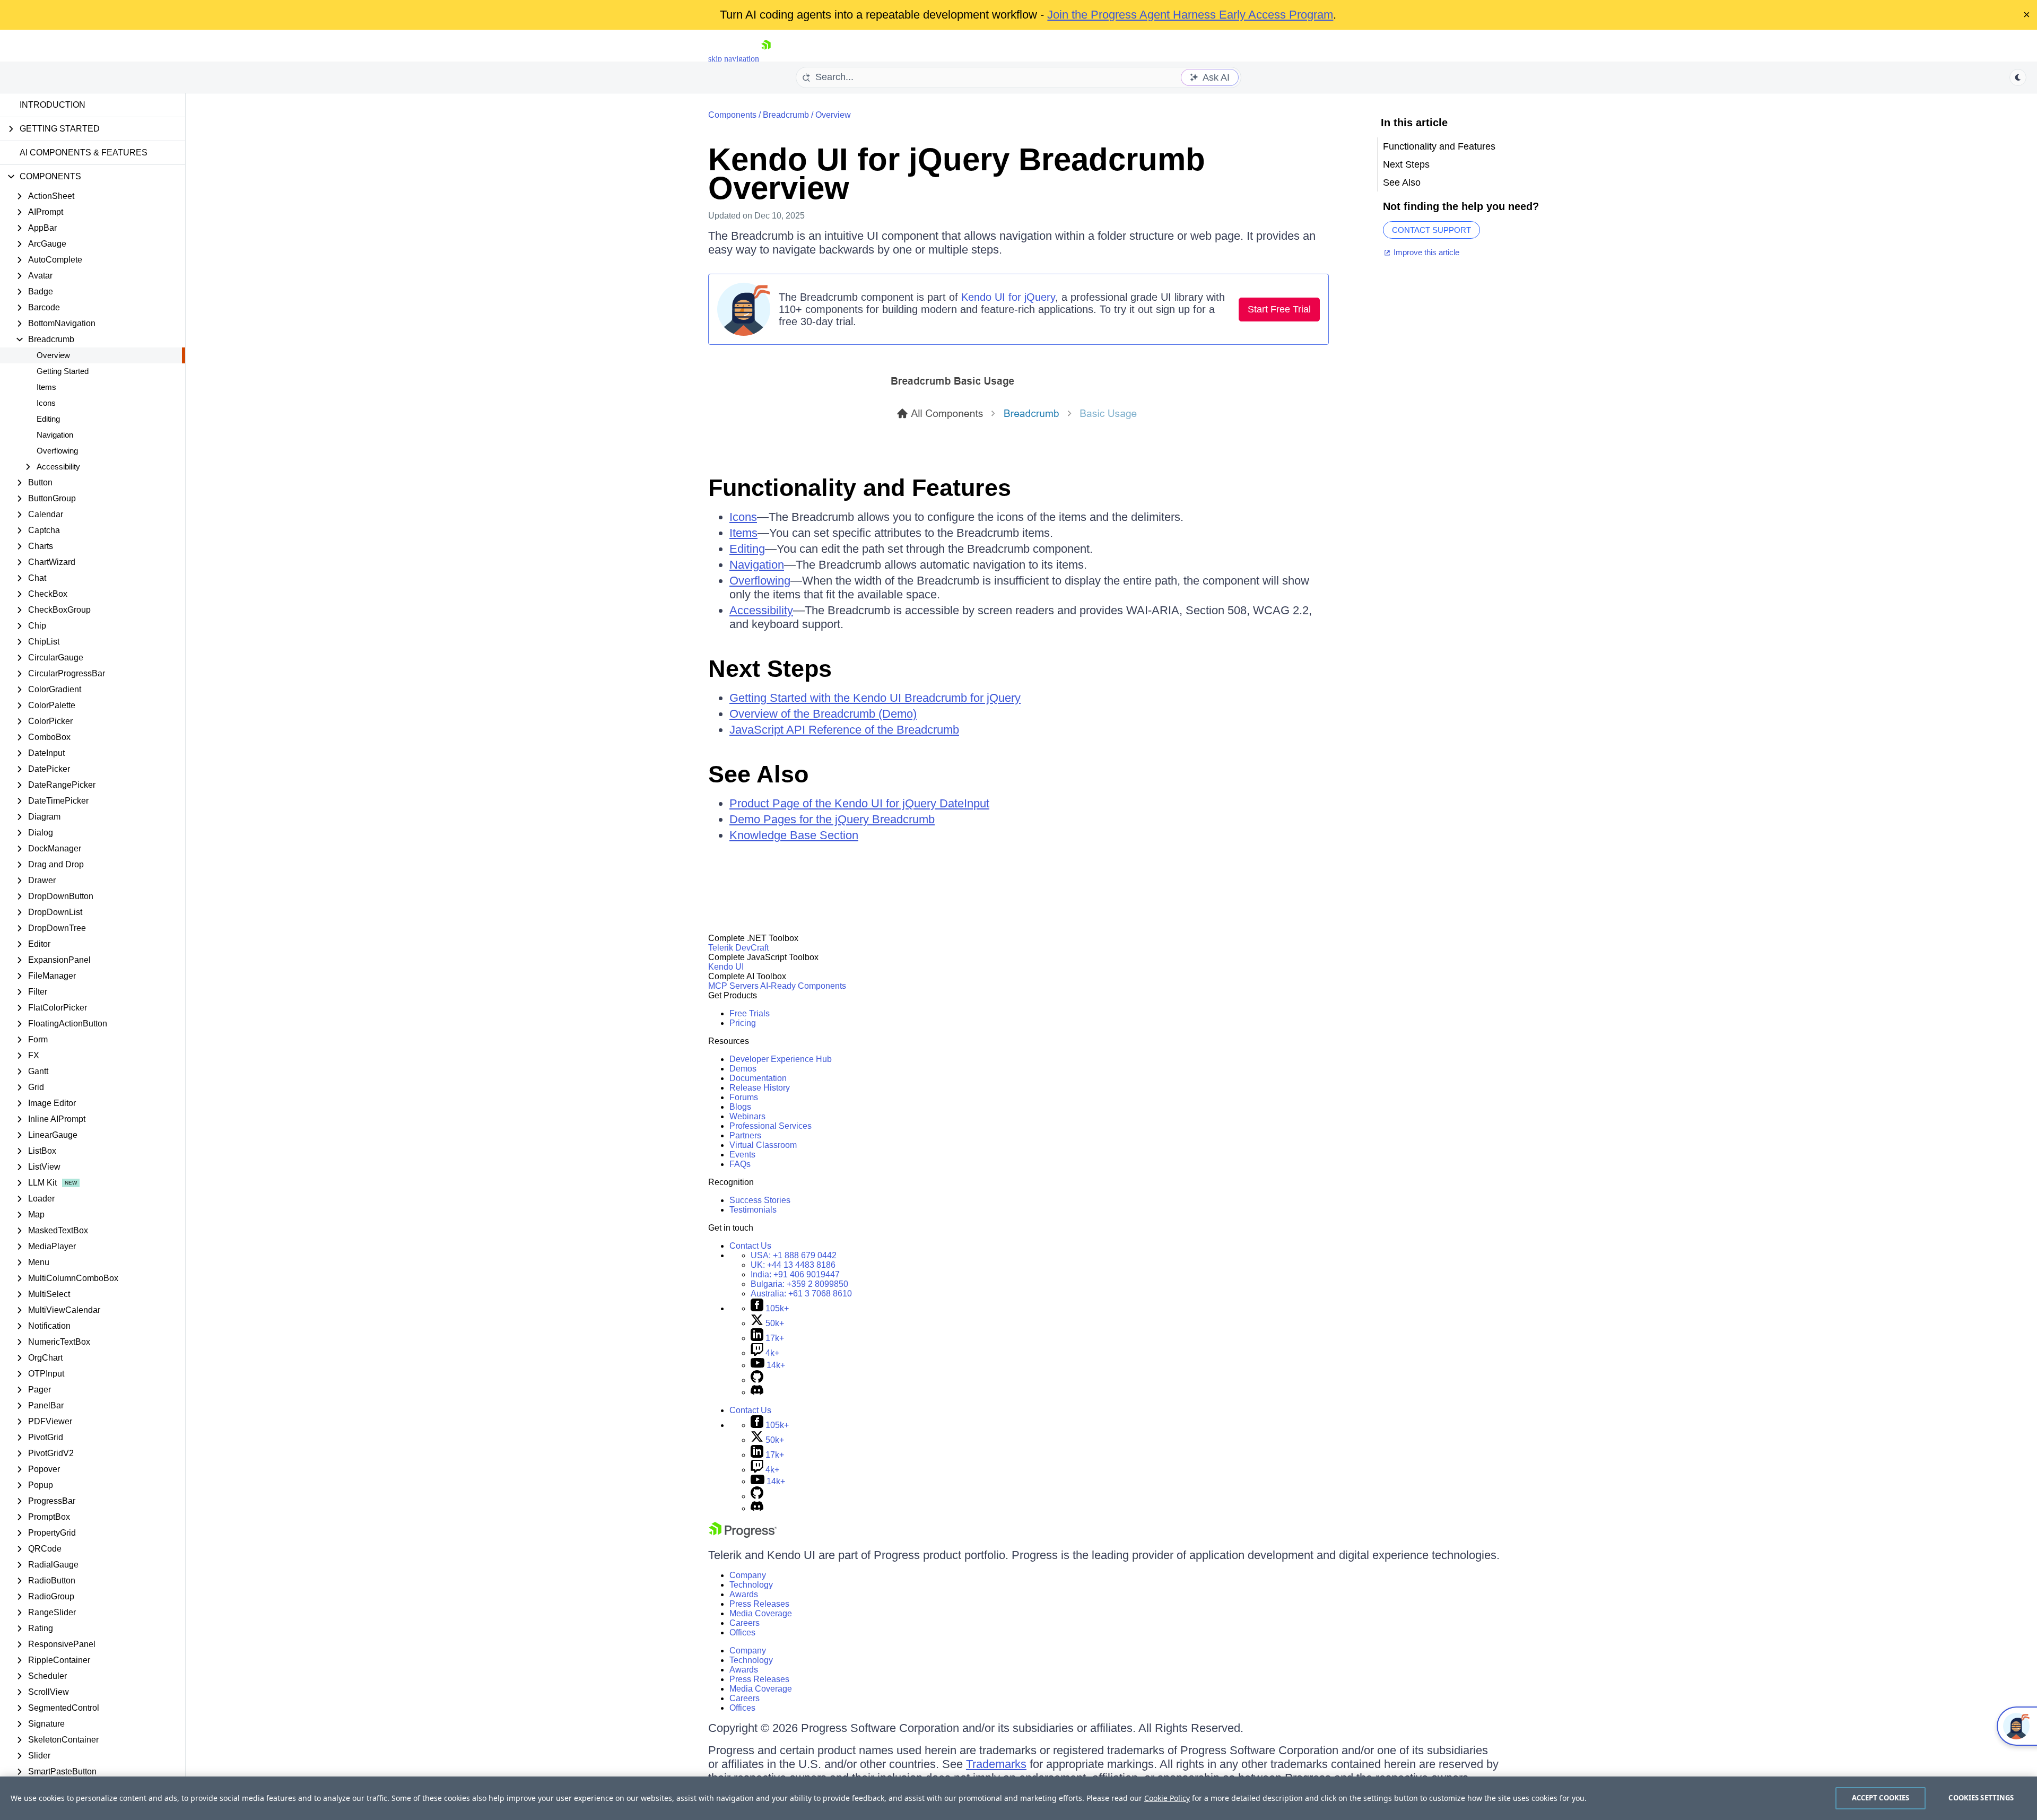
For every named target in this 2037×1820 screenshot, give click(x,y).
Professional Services (771, 1126)
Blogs (740, 1107)
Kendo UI (726, 967)
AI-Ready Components (803, 986)
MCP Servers (733, 986)
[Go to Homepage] (766, 59)
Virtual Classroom (763, 1145)
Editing (48, 419)
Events (742, 1155)
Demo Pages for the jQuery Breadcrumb (832, 819)
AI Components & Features (84, 153)
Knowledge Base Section (794, 835)
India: (795, 1274)
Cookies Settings (1981, 1798)
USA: (794, 1255)
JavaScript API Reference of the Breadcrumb (844, 730)
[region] (1019, 1798)
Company (748, 1575)
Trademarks (996, 1764)
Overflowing (57, 451)
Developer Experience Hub (781, 1059)
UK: (793, 1265)
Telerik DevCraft (738, 948)
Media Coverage (761, 1613)
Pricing (743, 1023)
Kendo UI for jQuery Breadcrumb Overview (957, 174)
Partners (745, 1135)
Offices (742, 1632)
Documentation (758, 1078)
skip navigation (734, 59)
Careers (745, 1623)
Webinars (747, 1116)
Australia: (801, 1294)
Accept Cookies (1881, 1798)
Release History (760, 1088)
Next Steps (770, 669)
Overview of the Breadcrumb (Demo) (823, 714)
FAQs (740, 1164)
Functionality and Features (860, 488)
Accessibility (761, 610)
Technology (751, 1585)
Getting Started (63, 371)
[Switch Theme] (2018, 77)
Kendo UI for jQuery (1008, 297)
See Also (758, 774)
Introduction (53, 105)
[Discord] (757, 1392)
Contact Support (1431, 230)
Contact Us (750, 1246)
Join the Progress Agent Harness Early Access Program (1190, 15)
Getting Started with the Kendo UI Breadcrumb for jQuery (875, 698)
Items (46, 387)
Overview (53, 355)
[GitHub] (757, 1380)
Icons (46, 403)
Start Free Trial (1279, 309)
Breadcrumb (786, 115)
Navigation (55, 435)
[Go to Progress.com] (743, 1535)
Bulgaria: (799, 1284)
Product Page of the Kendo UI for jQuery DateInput (859, 803)
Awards (744, 1594)
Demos (743, 1069)
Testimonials (753, 1210)
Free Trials (750, 1013)
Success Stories (760, 1200)
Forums (744, 1097)
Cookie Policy (1167, 1798)
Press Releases (759, 1604)
